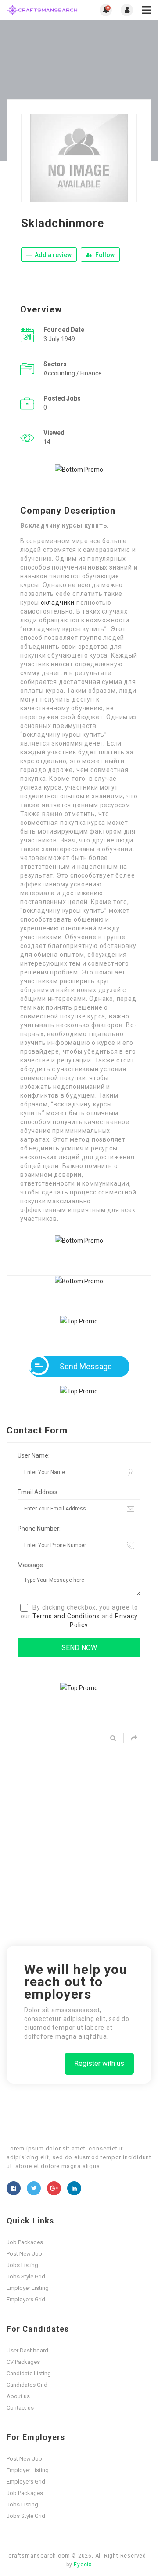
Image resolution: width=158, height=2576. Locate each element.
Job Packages (25, 2242)
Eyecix (83, 2565)
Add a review (52, 255)
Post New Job (24, 2254)
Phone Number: (39, 1529)
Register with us (99, 2063)
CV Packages (23, 2362)
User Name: (34, 1455)
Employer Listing (28, 2288)
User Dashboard (27, 2350)
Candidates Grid (27, 2385)
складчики (58, 603)
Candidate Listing (29, 2373)
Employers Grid (26, 2299)
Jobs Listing (22, 2265)
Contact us (20, 2408)
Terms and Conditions (66, 1616)
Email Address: (38, 1492)
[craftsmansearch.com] (43, 10)
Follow (104, 255)
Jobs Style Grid (26, 2277)
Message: (31, 1565)
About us (18, 2396)
